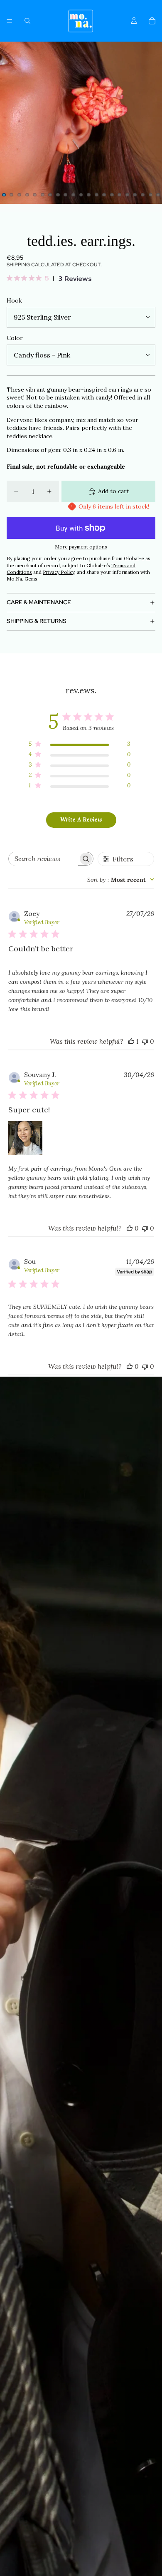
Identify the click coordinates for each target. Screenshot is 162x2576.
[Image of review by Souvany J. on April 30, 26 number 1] (25, 1138)
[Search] (27, 21)
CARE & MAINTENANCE (39, 602)
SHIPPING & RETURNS (37, 621)
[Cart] (152, 21)
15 (112, 195)
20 (150, 195)
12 (89, 195)
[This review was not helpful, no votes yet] (145, 1041)
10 (73, 195)
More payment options (81, 547)
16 (120, 195)
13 (96, 195)
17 (127, 195)
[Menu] (10, 21)
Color (15, 338)
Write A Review (81, 819)
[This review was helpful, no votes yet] (130, 1228)
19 (143, 195)
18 (135, 195)
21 (158, 195)
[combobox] (121, 880)
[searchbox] (43, 859)
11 (81, 195)
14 (104, 195)
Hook (14, 300)
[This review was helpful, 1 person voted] (131, 1041)
